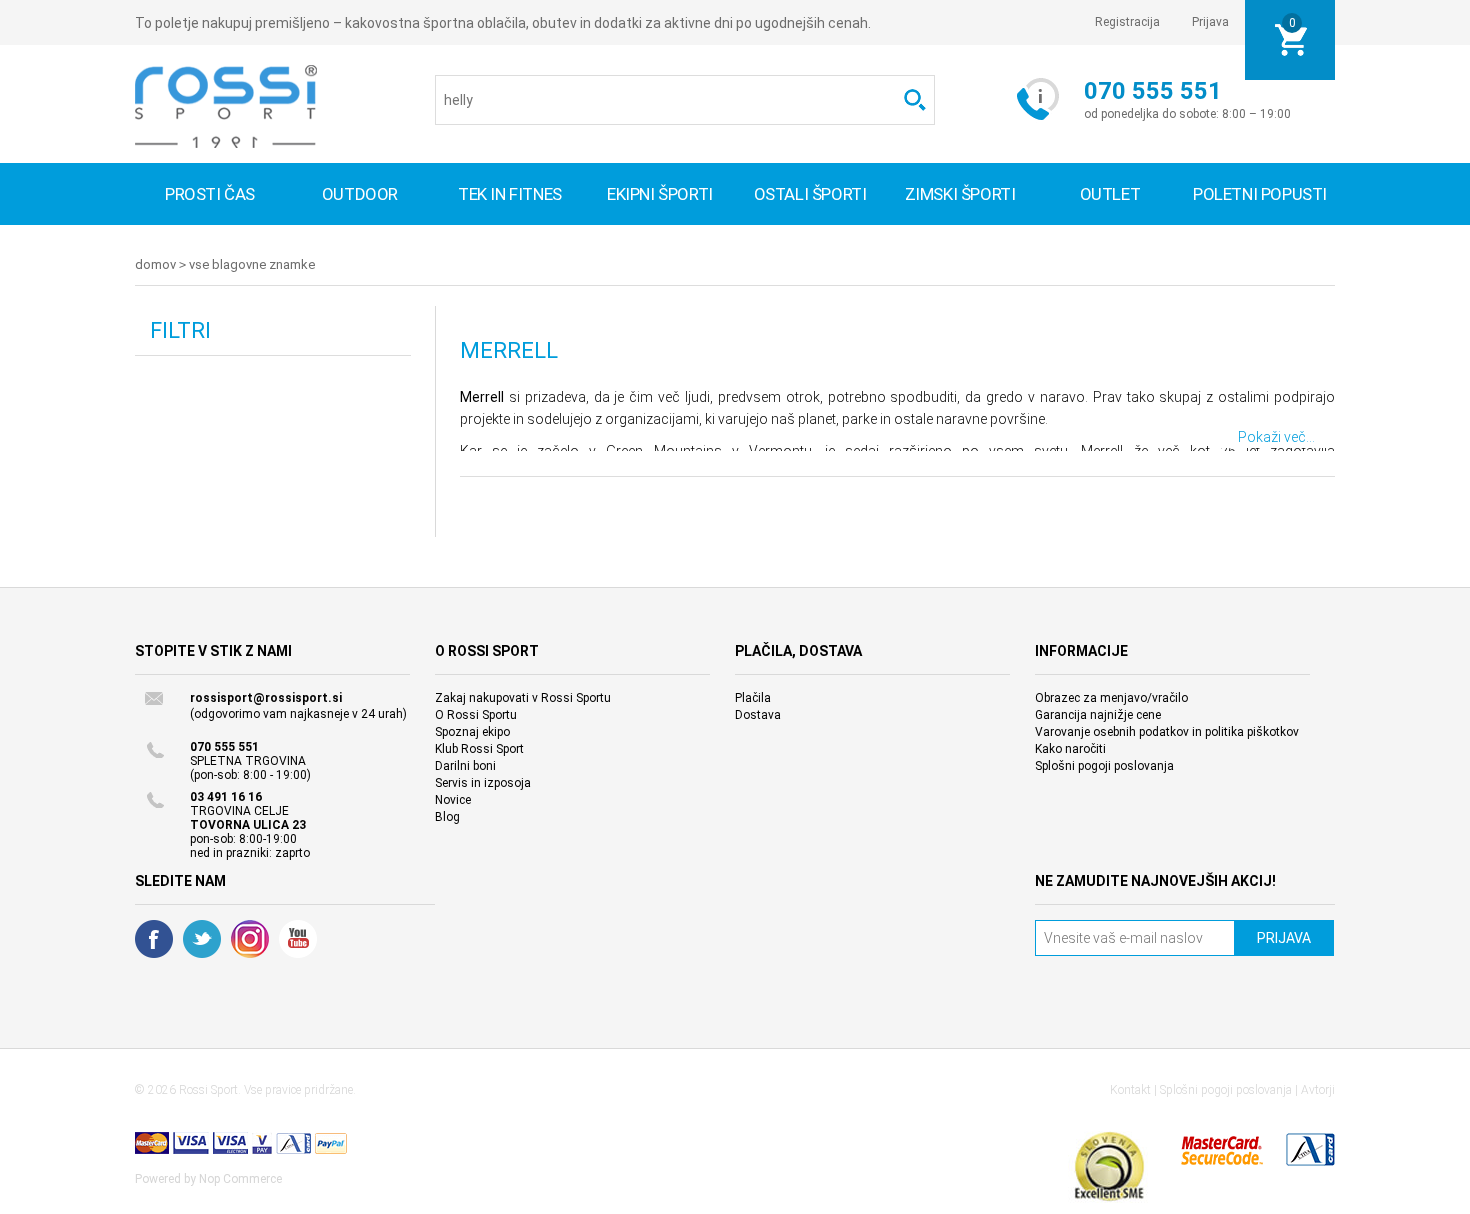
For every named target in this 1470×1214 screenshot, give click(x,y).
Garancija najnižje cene (1098, 715)
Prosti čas (210, 194)
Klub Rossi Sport (479, 749)
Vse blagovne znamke (252, 264)
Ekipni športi (660, 194)
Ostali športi (810, 194)
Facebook (154, 939)
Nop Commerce (240, 1179)
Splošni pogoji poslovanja (1104, 766)
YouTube (298, 939)
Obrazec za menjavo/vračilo (1111, 698)
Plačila (753, 698)
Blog (447, 817)
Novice (453, 800)
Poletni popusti (1260, 194)
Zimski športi (960, 194)
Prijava (1210, 22)
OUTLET (1110, 194)
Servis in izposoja (483, 783)
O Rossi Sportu (476, 715)
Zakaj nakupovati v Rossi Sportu (523, 698)
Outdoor (360, 194)
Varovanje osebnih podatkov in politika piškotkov (1167, 732)
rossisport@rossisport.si (266, 698)
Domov (155, 264)
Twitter (202, 939)
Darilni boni (465, 766)
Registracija (1127, 22)
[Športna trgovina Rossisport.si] (226, 106)
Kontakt (1130, 1090)
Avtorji (1318, 1090)
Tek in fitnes (510, 194)
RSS (250, 939)
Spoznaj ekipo (472, 732)
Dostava (758, 715)
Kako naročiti (1070, 749)
